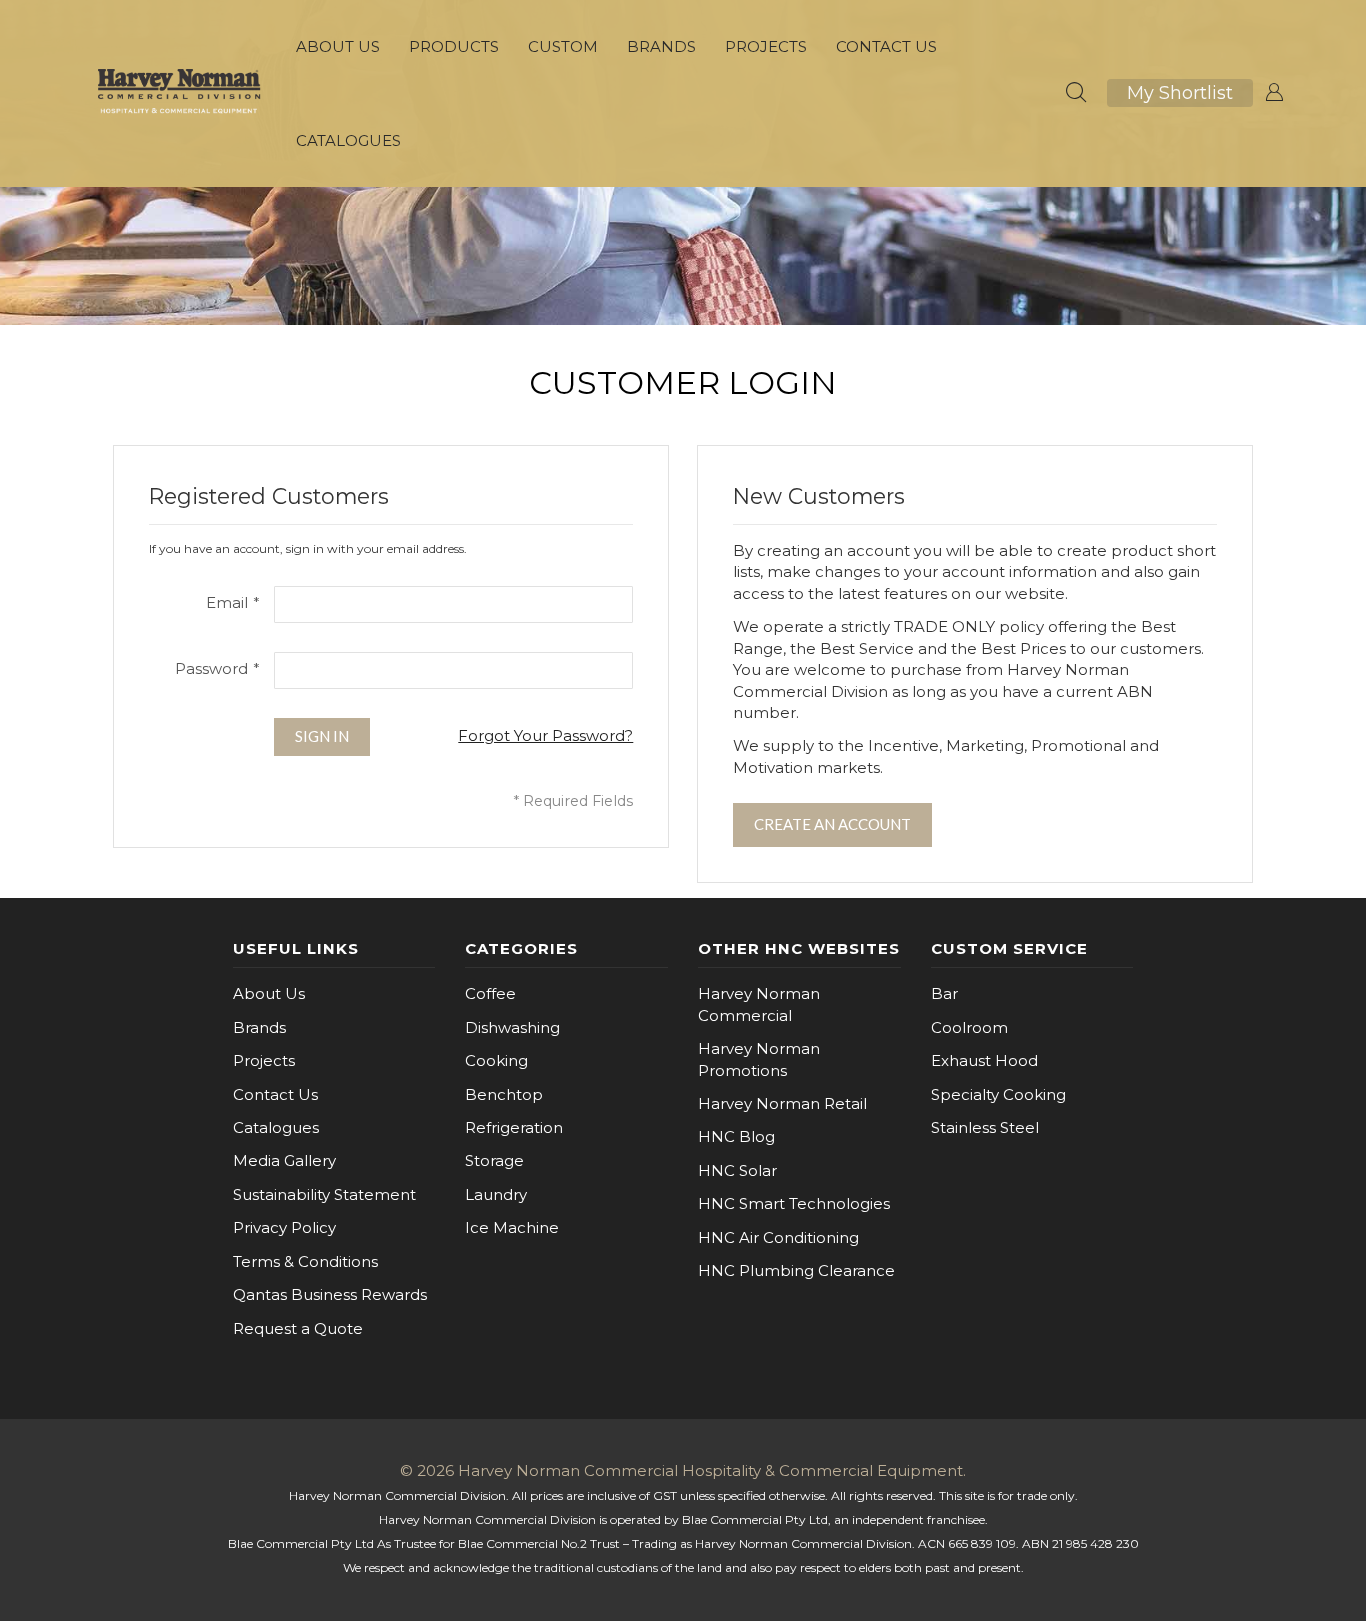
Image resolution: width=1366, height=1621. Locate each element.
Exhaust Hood (984, 1060)
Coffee (490, 993)
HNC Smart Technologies (794, 1203)
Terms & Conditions (305, 1261)
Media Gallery (284, 1160)
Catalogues (276, 1127)
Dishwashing (512, 1027)
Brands (259, 1027)
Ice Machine (512, 1227)
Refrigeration (514, 1127)
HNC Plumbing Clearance (796, 1270)
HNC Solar (737, 1170)
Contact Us (275, 1094)
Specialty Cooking (998, 1094)
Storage (494, 1160)
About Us (269, 993)
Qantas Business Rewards (330, 1294)
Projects (264, 1060)
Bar (944, 993)
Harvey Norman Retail (782, 1103)
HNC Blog (736, 1136)
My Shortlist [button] (1180, 93)
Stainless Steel (985, 1127)
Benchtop (504, 1094)
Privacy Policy (284, 1227)
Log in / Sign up (1274, 93)
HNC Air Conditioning (778, 1237)
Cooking (496, 1060)
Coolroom (969, 1027)
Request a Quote (298, 1328)
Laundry (496, 1194)
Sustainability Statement (324, 1194)
